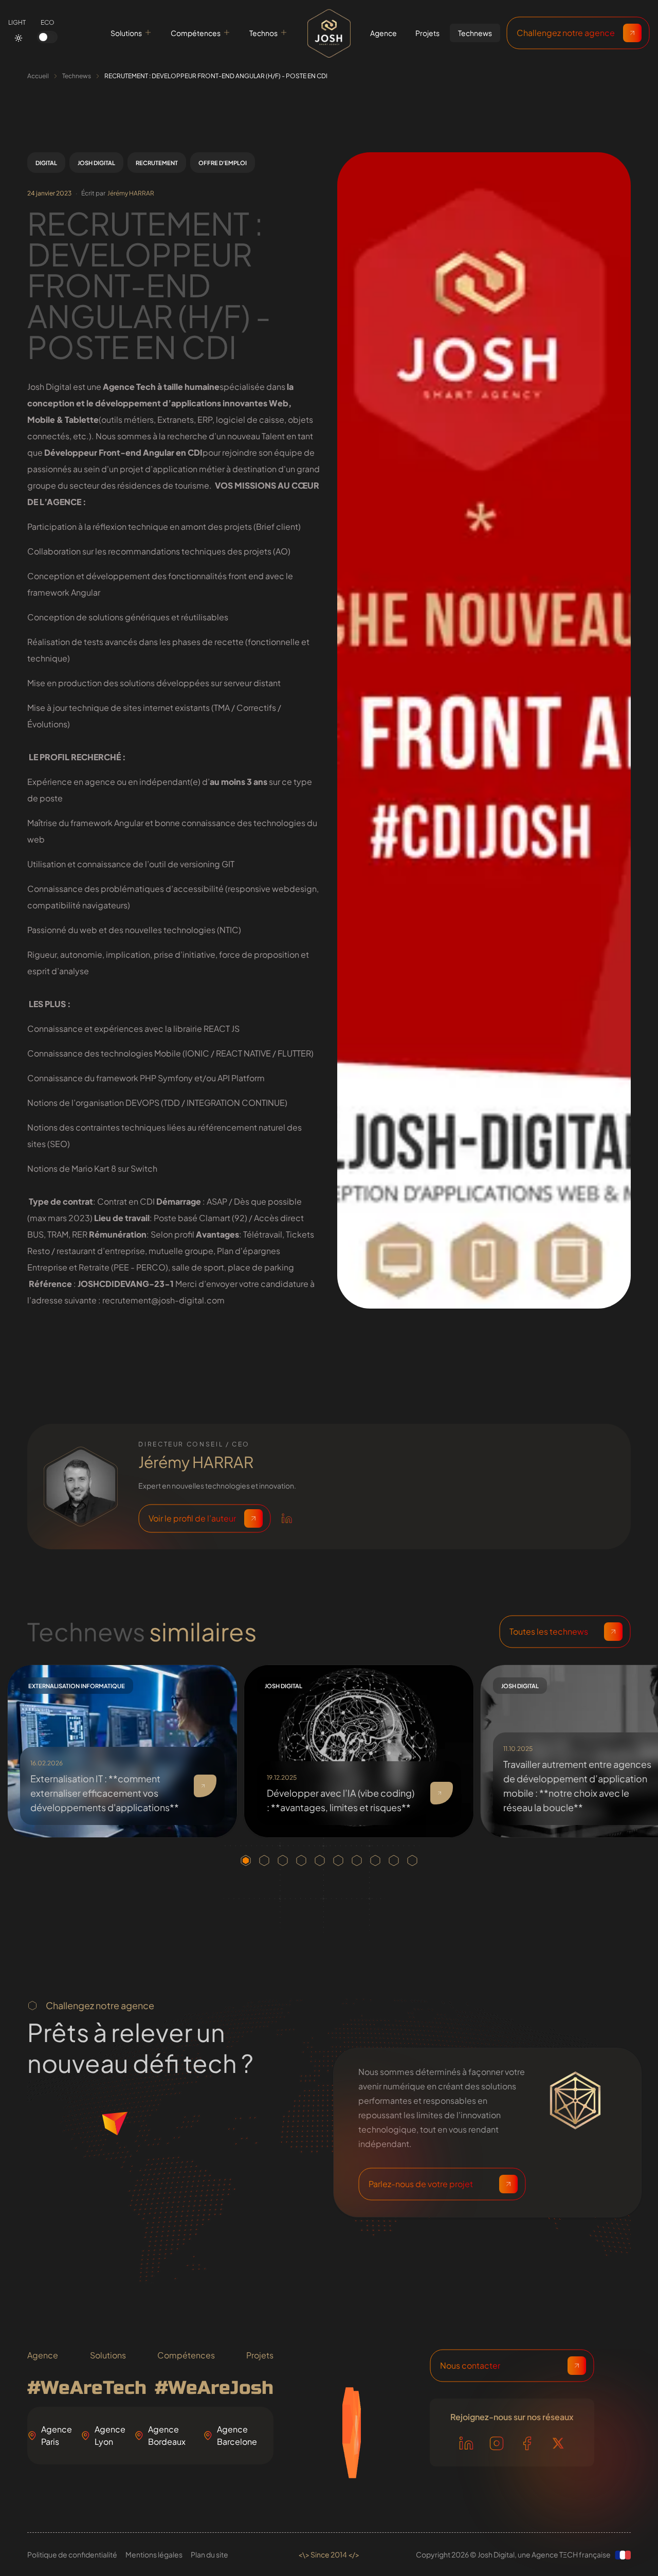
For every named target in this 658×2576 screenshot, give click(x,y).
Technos (263, 33)
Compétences (196, 33)
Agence (43, 2355)
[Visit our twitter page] (558, 2443)
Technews (77, 76)
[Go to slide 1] (246, 1861)
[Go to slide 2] (264, 1861)
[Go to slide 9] (394, 1861)
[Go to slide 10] (412, 1861)
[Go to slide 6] (338, 1861)
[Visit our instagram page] (497, 2443)
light (17, 22)
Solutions (126, 33)
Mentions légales (154, 2554)
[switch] (47, 37)
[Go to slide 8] (375, 1861)
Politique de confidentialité (72, 2554)
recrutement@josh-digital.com (163, 1300)
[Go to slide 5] (320, 1861)
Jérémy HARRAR (131, 193)
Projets (260, 2355)
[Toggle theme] (19, 38)
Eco (48, 22)
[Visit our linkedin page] (466, 2443)
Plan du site (209, 2554)
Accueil (38, 76)
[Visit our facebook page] (527, 2443)
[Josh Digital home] (329, 33)
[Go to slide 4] (301, 1861)
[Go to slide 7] (357, 1861)
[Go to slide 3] (283, 1861)
